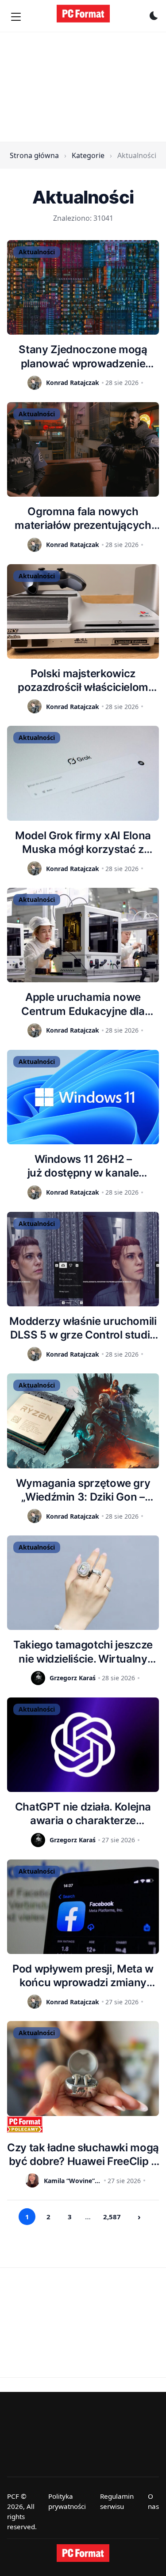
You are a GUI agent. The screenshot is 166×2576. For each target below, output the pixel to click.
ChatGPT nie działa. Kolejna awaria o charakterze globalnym (83, 1814)
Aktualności (37, 252)
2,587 (112, 2217)
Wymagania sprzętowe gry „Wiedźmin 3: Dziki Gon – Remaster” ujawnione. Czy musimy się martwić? (83, 1490)
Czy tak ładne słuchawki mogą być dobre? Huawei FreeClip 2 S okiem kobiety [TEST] (83, 2155)
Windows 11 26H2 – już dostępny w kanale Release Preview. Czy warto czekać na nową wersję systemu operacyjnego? (83, 1166)
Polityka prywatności (67, 2501)
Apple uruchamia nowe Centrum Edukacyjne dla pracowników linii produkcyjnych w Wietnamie (83, 1004)
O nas (153, 2501)
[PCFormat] (83, 2553)
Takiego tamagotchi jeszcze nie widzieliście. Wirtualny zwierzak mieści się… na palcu (83, 1652)
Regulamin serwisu (117, 2501)
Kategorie (88, 155)
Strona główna (34, 155)
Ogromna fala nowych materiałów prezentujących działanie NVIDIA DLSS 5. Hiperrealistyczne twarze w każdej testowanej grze (83, 519)
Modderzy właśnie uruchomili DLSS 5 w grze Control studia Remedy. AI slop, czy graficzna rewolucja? (83, 1328)
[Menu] (16, 17)
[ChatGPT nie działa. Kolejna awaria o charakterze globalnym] (83, 1745)
